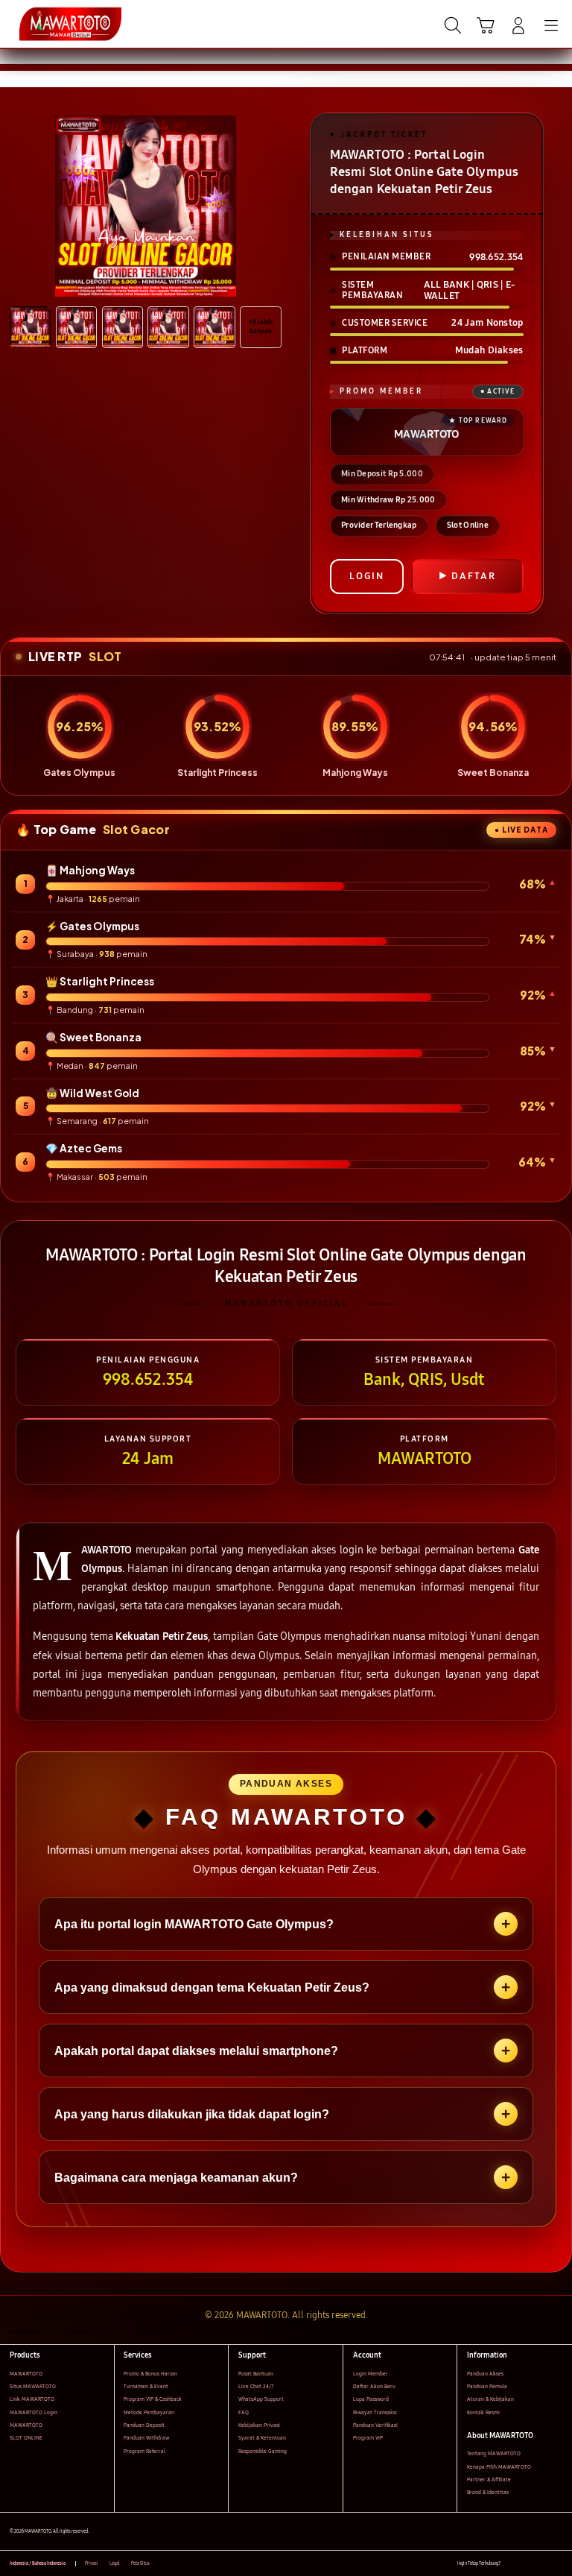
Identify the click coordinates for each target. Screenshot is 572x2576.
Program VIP (368, 2438)
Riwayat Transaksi (375, 2412)
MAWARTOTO (26, 2374)
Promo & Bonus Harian (150, 2374)
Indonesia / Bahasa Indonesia (38, 2563)
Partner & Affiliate (489, 2479)
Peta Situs (140, 2563)
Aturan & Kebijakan (490, 2399)
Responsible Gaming (263, 2451)
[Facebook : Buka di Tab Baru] (511, 2564)
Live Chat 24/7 (256, 2386)
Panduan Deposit (144, 2425)
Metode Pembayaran (149, 2412)
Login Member (371, 2374)
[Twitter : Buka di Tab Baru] (527, 2564)
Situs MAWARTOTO (33, 2386)
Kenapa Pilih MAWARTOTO (499, 2467)
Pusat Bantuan (256, 2374)
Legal (115, 2563)
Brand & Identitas (488, 2492)
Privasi (92, 2563)
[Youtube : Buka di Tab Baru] (557, 2564)
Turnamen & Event (146, 2386)
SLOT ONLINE (26, 2438)
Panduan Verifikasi (375, 2425)
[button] (486, 25)
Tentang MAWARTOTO (494, 2453)
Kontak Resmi (483, 2412)
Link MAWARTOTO (32, 2399)
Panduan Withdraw (146, 2438)
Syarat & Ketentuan (262, 2438)
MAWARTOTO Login (34, 2412)
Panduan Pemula (487, 2386)
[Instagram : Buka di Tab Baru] (543, 2564)
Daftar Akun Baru (374, 2386)
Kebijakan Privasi (259, 2425)
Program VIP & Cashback (153, 2399)
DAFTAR (474, 576)
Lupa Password (371, 2399)
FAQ (244, 2412)
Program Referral (144, 2451)
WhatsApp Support (261, 2399)
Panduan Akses (485, 2374)
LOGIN (367, 576)
